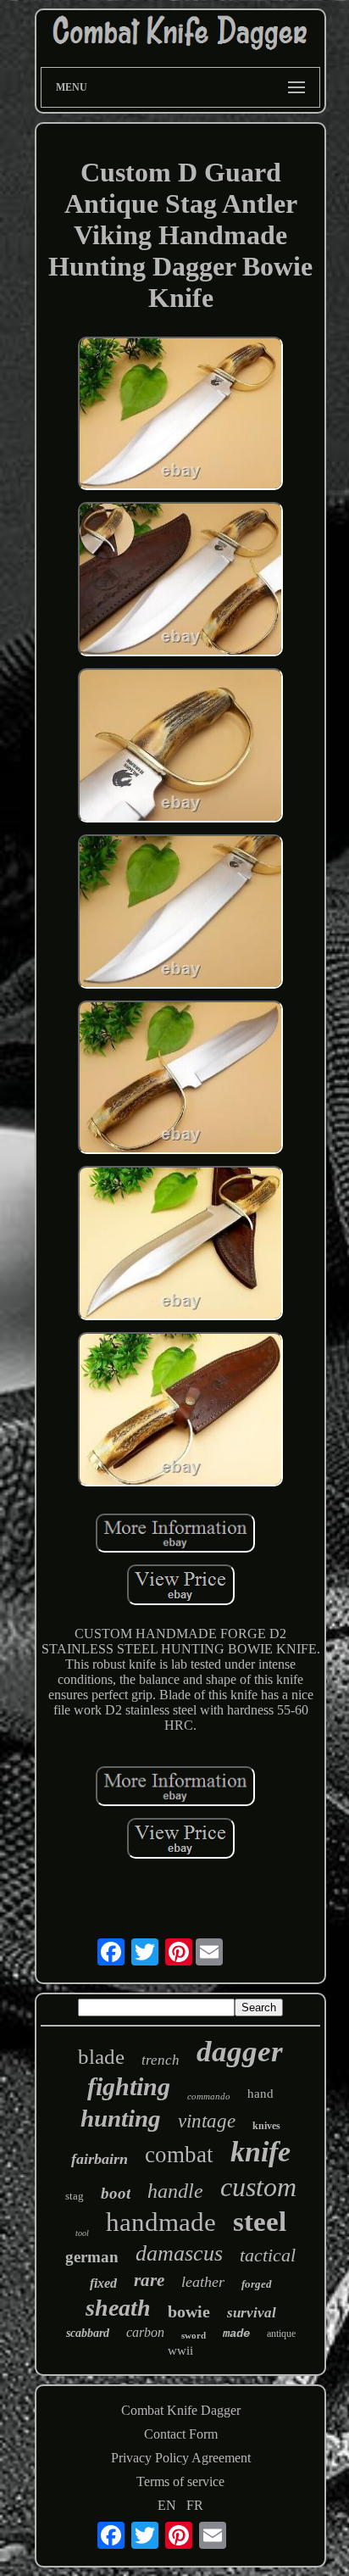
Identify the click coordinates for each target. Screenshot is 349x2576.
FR (195, 2505)
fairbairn (100, 2159)
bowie (189, 2311)
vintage (207, 2121)
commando (209, 2096)
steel (260, 2222)
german (92, 2257)
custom (258, 2187)
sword (194, 2335)
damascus (179, 2253)
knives (266, 2126)
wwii (180, 2350)
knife (260, 2152)
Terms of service (180, 2481)
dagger (240, 2052)
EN (167, 2505)
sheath (118, 2308)
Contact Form (181, 2434)
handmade (161, 2222)
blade (101, 2057)
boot (116, 2193)
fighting (129, 2086)
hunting (121, 2118)
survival (252, 2313)
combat (179, 2155)
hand (260, 2094)
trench (161, 2060)
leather (203, 2282)
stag (75, 2196)
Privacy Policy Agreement (181, 2458)
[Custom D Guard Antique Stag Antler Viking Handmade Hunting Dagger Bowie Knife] (180, 415)
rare (149, 2280)
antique (281, 2333)
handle (175, 2191)
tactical (268, 2255)
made (236, 2333)
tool (82, 2233)
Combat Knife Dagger (181, 2410)
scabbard (88, 2333)
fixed (103, 2283)
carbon (145, 2332)
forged (257, 2284)
